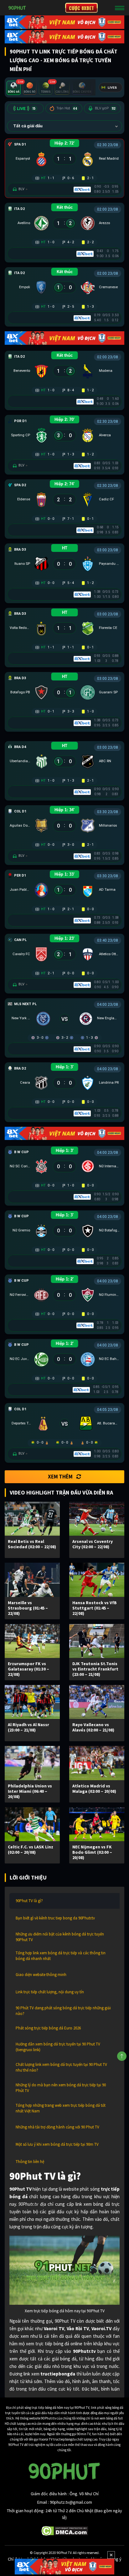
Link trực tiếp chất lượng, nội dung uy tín (50, 1992)
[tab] (14, 88)
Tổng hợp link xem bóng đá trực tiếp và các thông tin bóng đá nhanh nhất (61, 1956)
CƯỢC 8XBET (81, 8)
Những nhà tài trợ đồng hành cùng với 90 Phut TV (57, 2127)
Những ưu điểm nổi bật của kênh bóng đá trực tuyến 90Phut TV (60, 1937)
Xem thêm (60, 1477)
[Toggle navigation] (120, 8)
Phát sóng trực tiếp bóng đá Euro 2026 (48, 2028)
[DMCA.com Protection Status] (65, 2530)
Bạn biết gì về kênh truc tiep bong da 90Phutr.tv (55, 1918)
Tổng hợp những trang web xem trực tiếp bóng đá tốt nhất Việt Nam (61, 2108)
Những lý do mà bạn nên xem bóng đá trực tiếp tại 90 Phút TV (61, 2088)
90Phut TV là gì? (29, 1901)
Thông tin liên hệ (30, 2162)
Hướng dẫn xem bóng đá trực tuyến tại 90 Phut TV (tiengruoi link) (58, 2047)
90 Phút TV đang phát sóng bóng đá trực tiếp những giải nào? (63, 2011)
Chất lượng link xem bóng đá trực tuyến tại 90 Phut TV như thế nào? (61, 2067)
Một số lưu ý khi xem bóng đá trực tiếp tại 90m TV (57, 2144)
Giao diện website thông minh (41, 1975)
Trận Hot (67, 108)
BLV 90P (105, 108)
